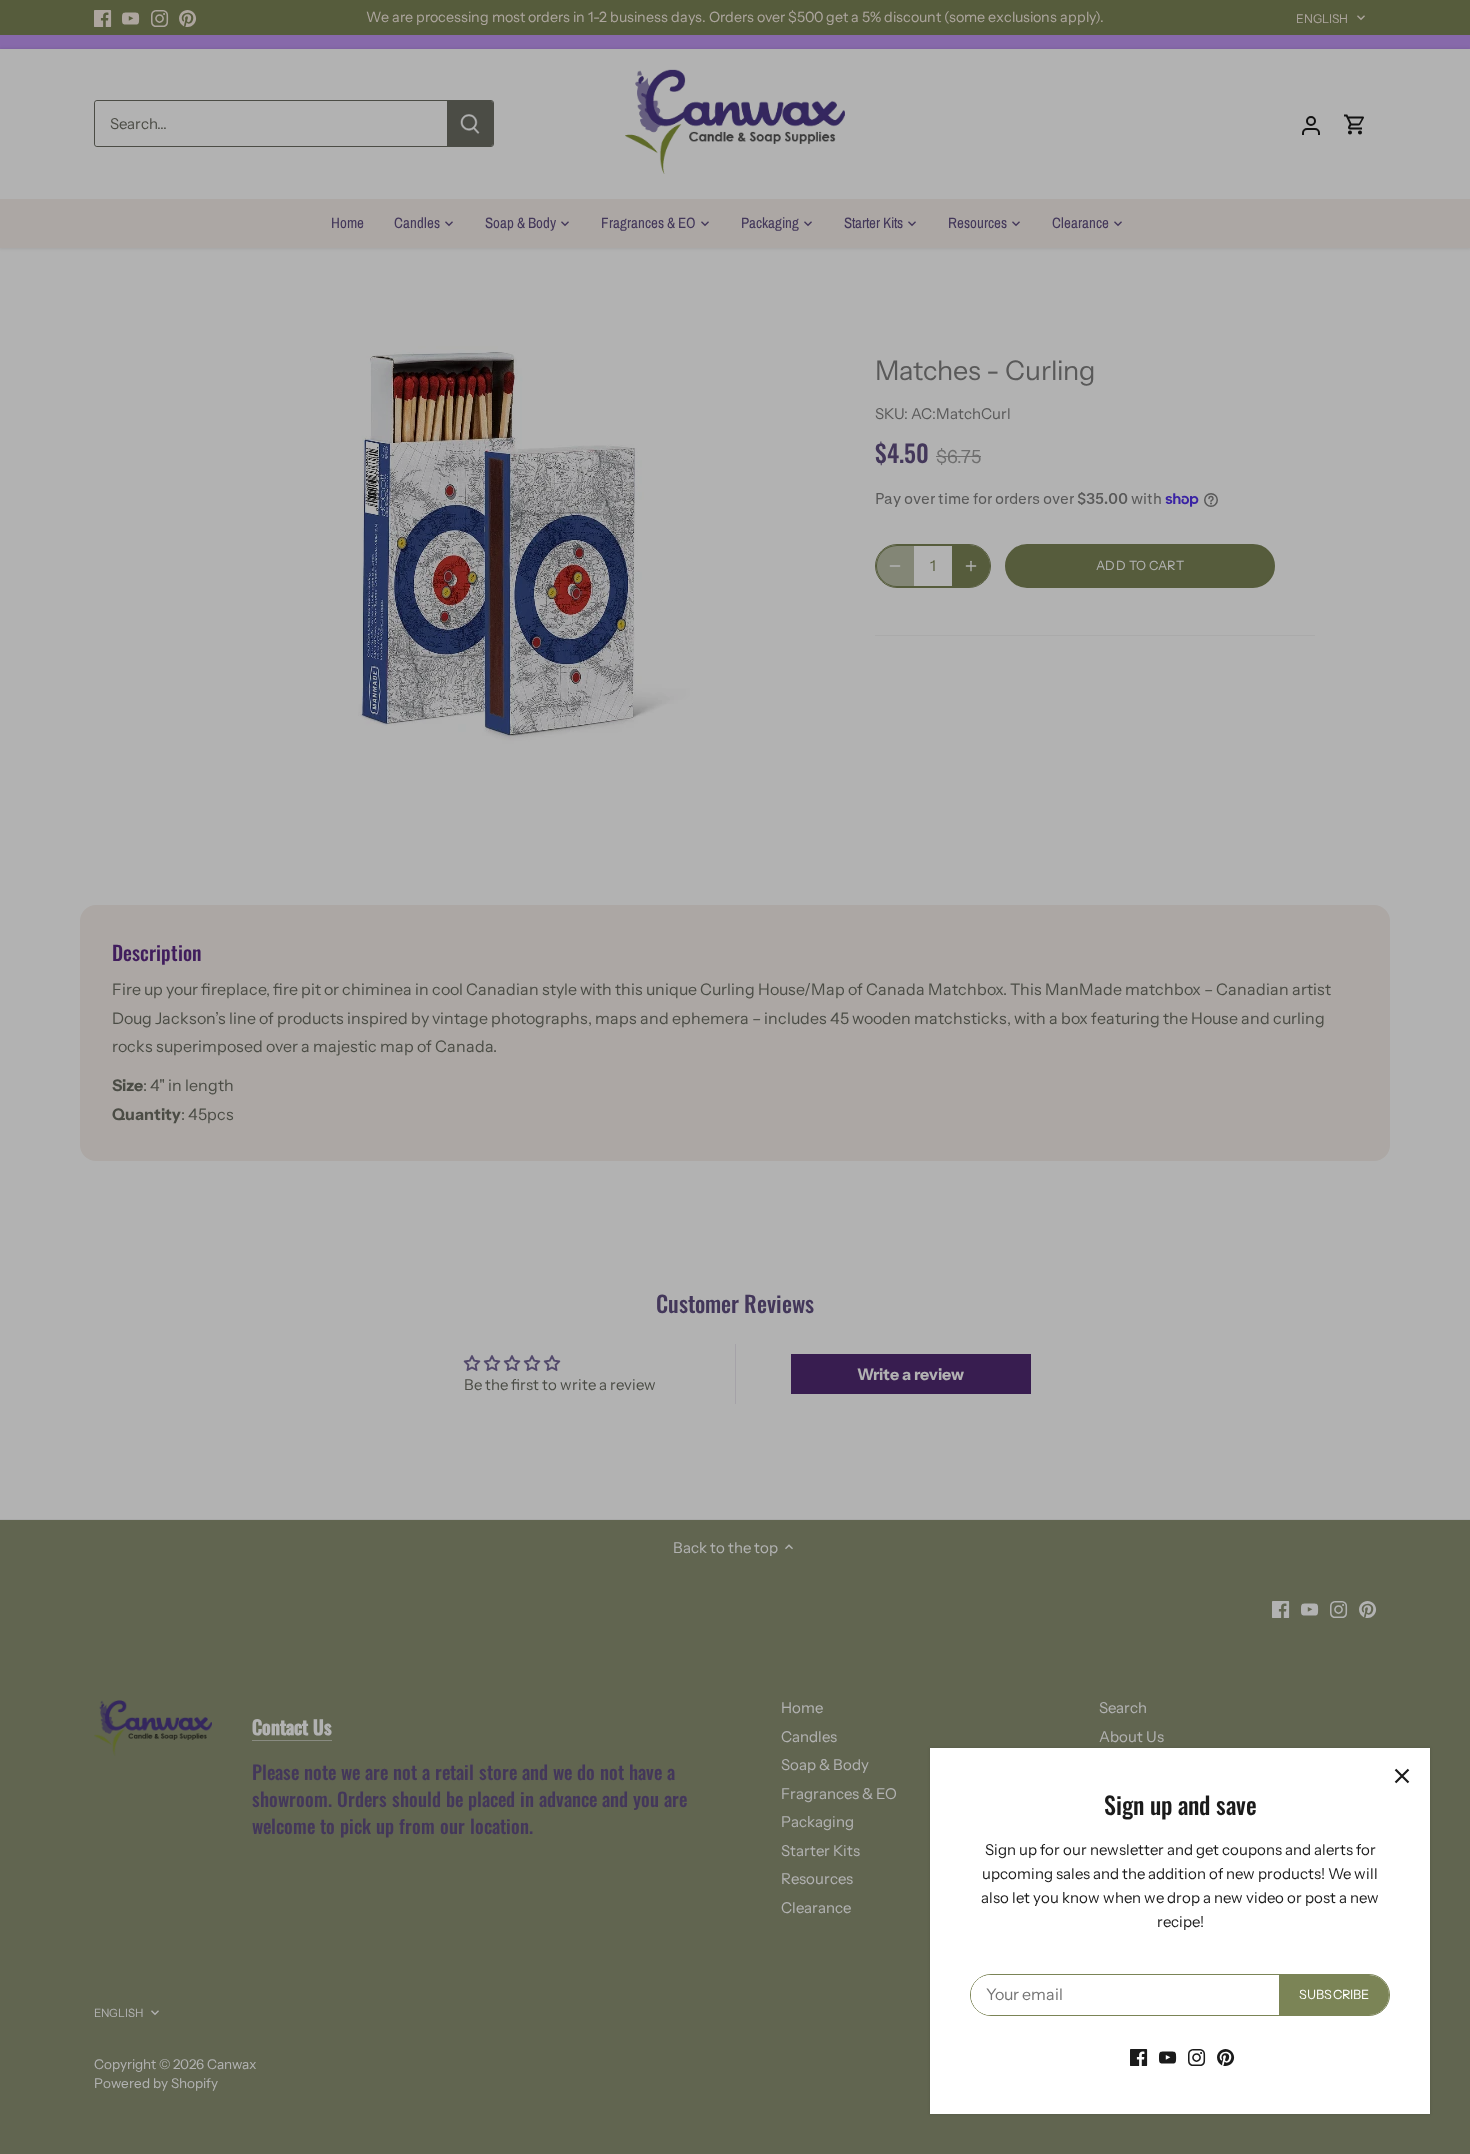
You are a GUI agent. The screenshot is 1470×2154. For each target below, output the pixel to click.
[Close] (1402, 1776)
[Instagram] (1196, 2056)
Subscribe (1334, 1994)
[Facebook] (1138, 2056)
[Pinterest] (1225, 2056)
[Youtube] (1167, 2056)
